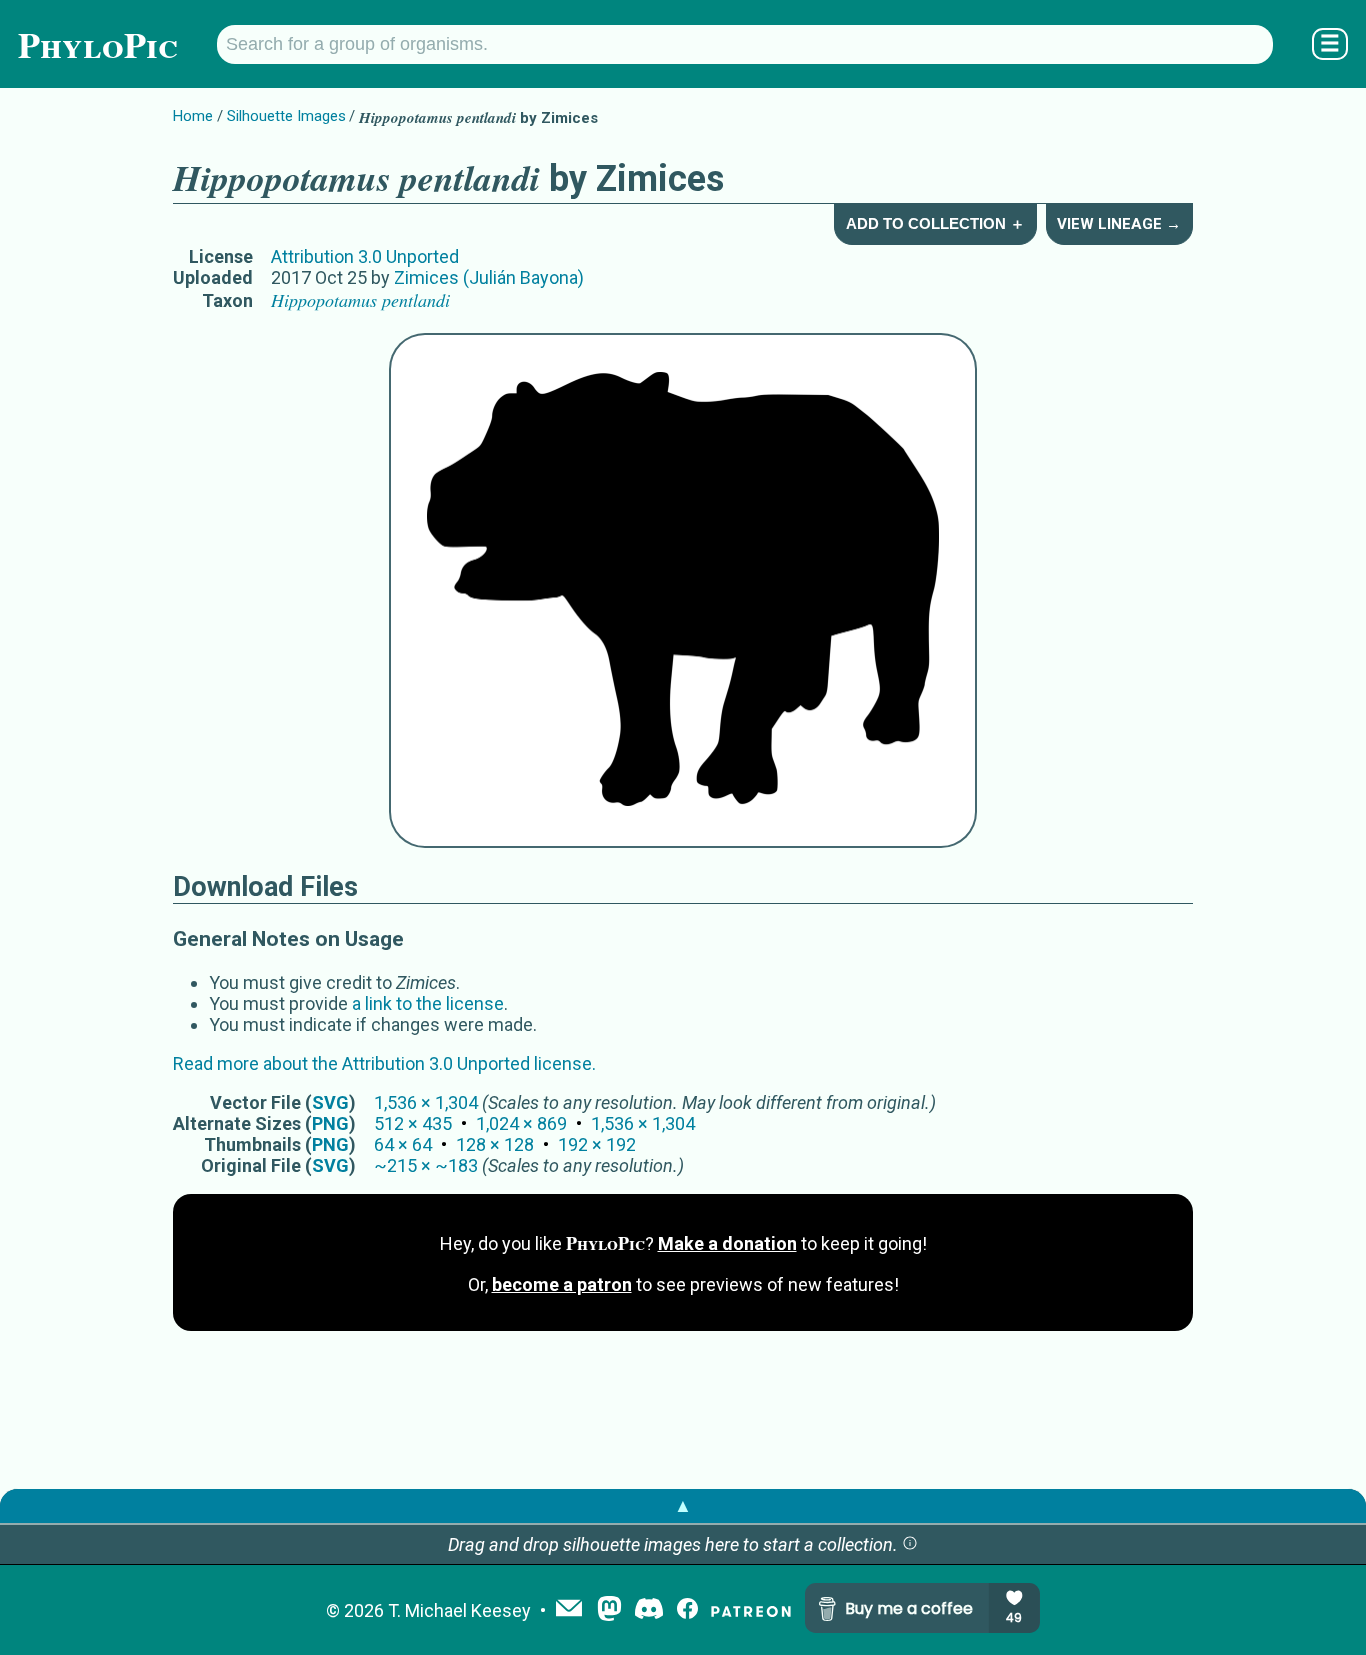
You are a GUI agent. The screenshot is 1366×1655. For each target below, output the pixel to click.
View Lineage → (1119, 224)
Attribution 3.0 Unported (365, 256)
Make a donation (727, 1243)
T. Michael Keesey (459, 1610)
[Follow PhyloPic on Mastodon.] (609, 1610)
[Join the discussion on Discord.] (649, 1610)
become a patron (562, 1284)
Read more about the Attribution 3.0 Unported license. (384, 1063)
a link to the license (428, 1003)
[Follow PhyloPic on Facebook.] (687, 1610)
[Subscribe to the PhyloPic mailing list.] (569, 1610)
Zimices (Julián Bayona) (489, 277)
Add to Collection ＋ (935, 223)
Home (193, 116)
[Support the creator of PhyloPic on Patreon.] (751, 1610)
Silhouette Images (286, 116)
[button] (910, 1544)
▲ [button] (683, 1505)
